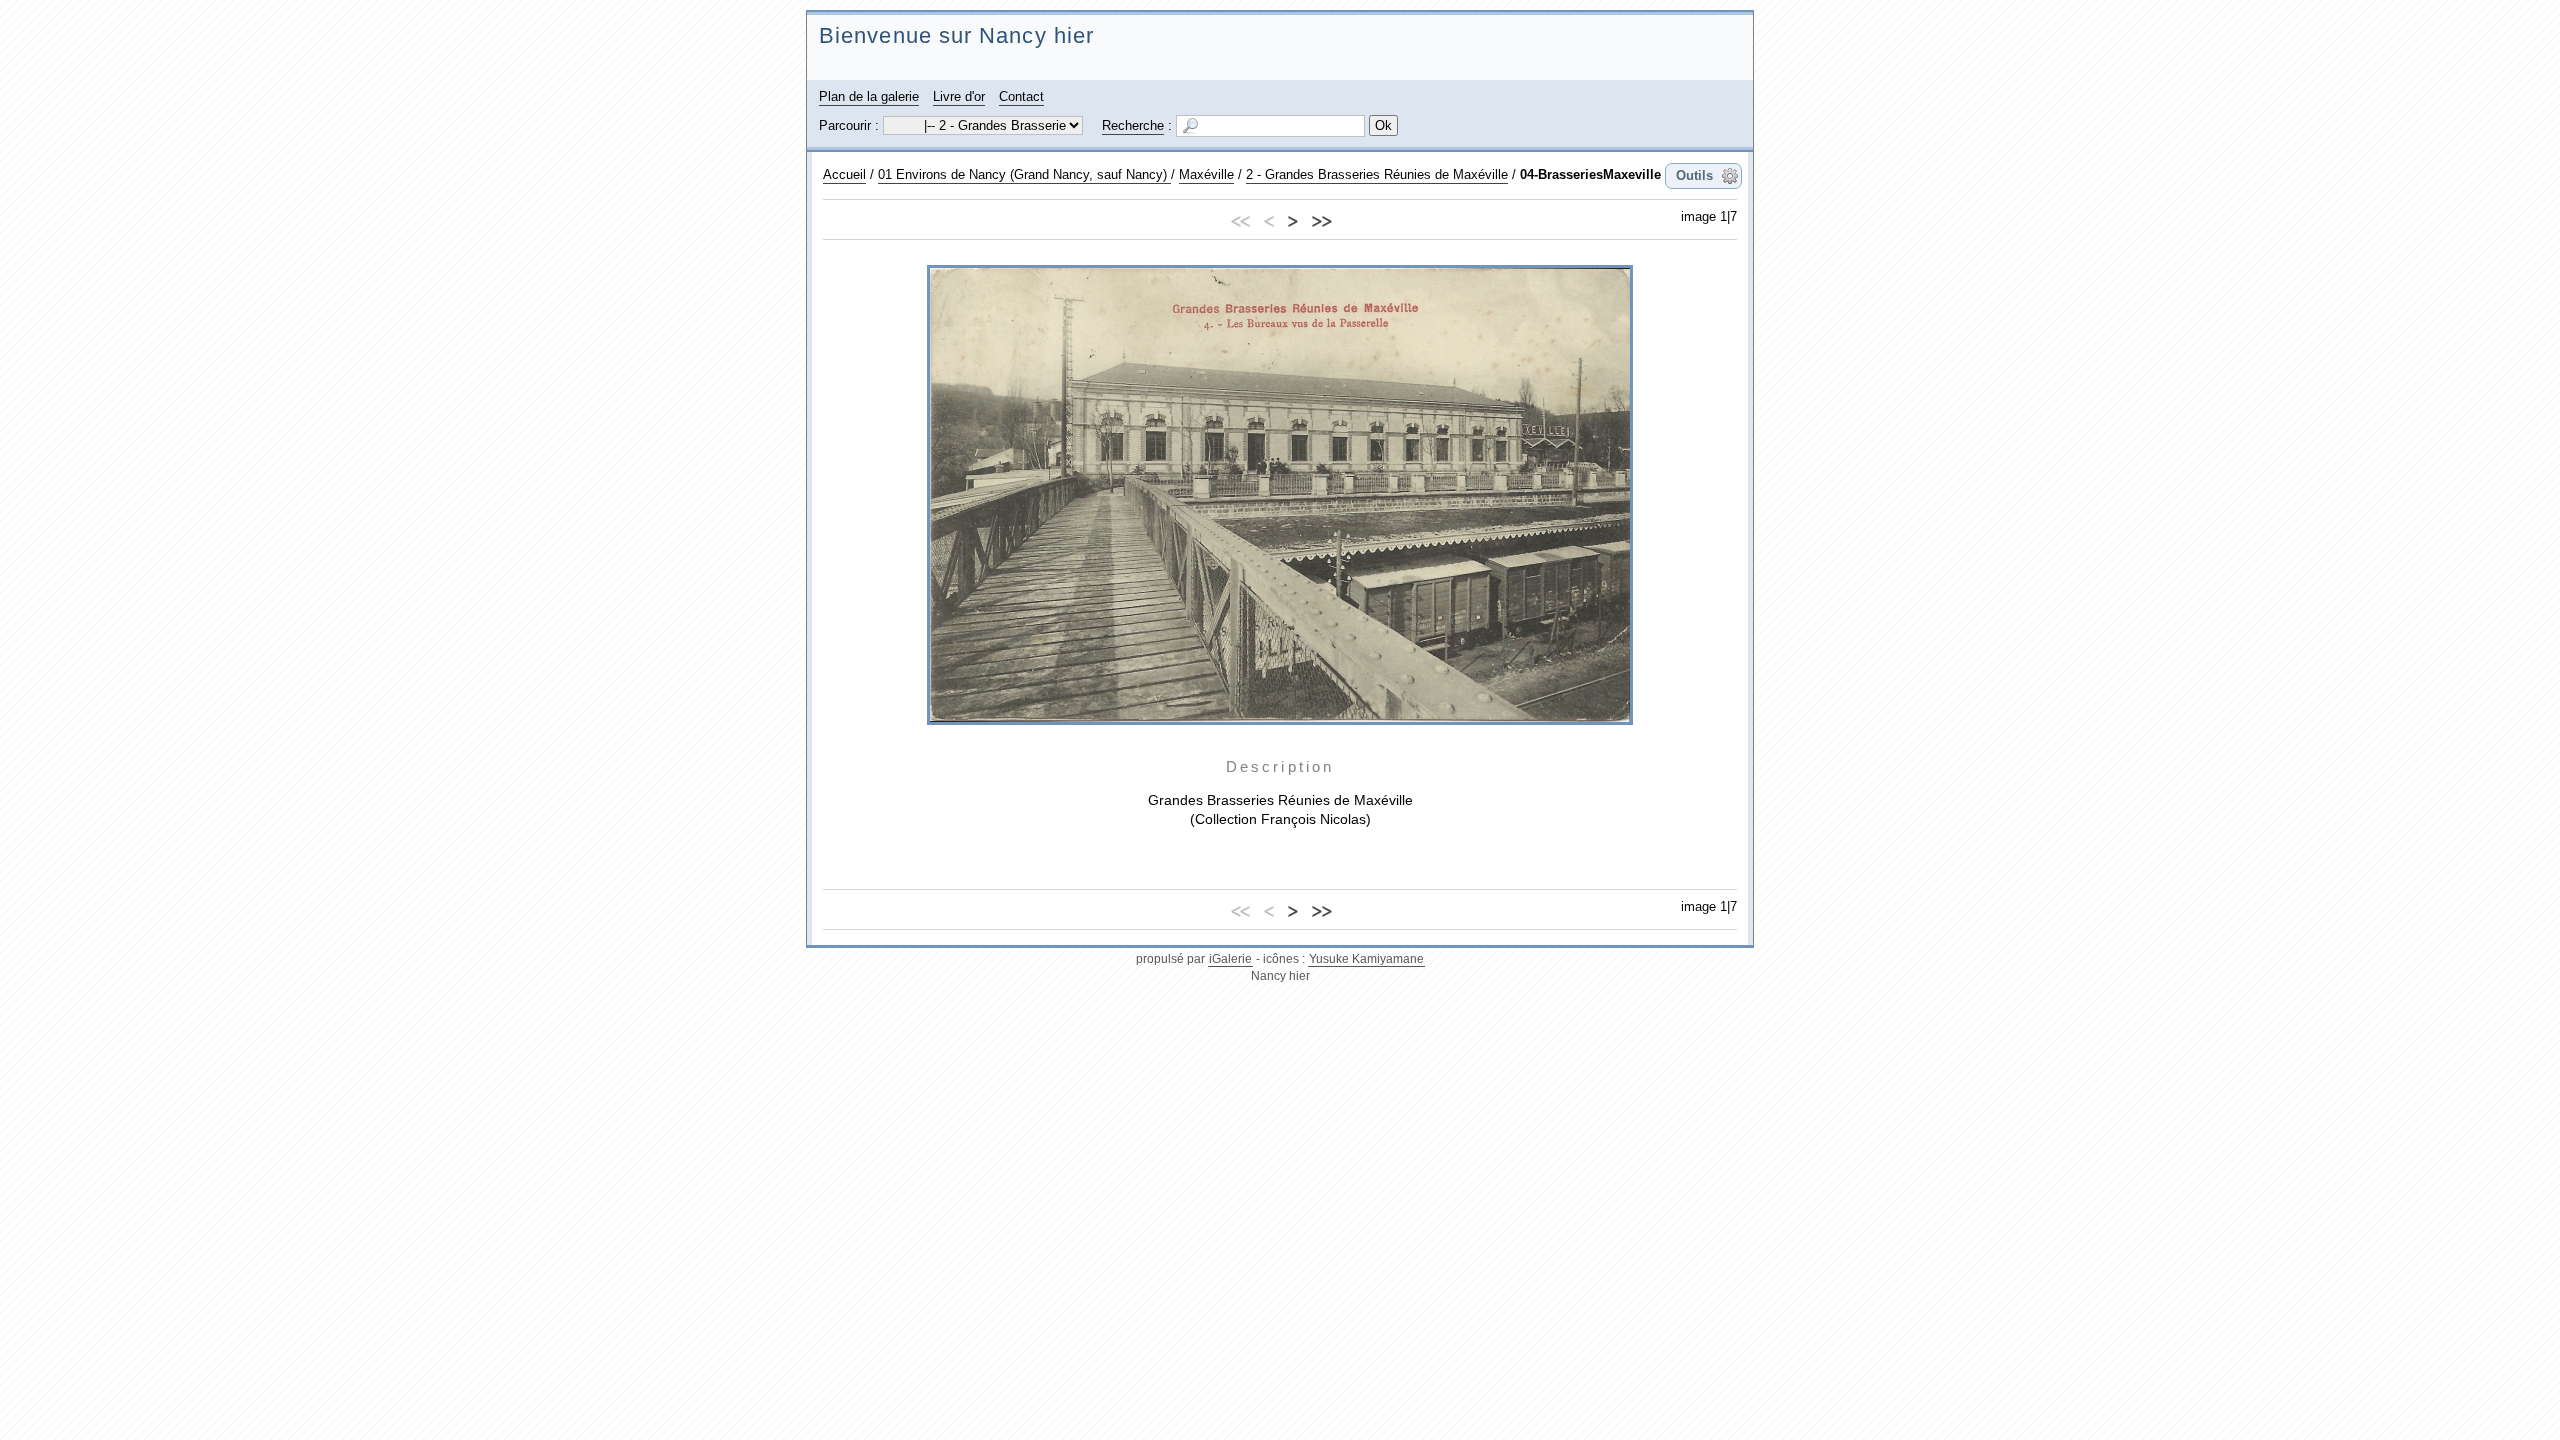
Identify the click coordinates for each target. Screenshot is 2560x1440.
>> (1321, 218)
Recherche (1133, 125)
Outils (1694, 175)
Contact (1021, 96)
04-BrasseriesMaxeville (1590, 174)
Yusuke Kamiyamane (1366, 959)
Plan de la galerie (869, 96)
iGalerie (1230, 959)
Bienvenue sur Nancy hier (956, 35)
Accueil (844, 174)
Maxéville (1206, 174)
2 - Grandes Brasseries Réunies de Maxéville (1377, 174)
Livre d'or (959, 96)
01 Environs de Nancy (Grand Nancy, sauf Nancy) (1024, 174)
